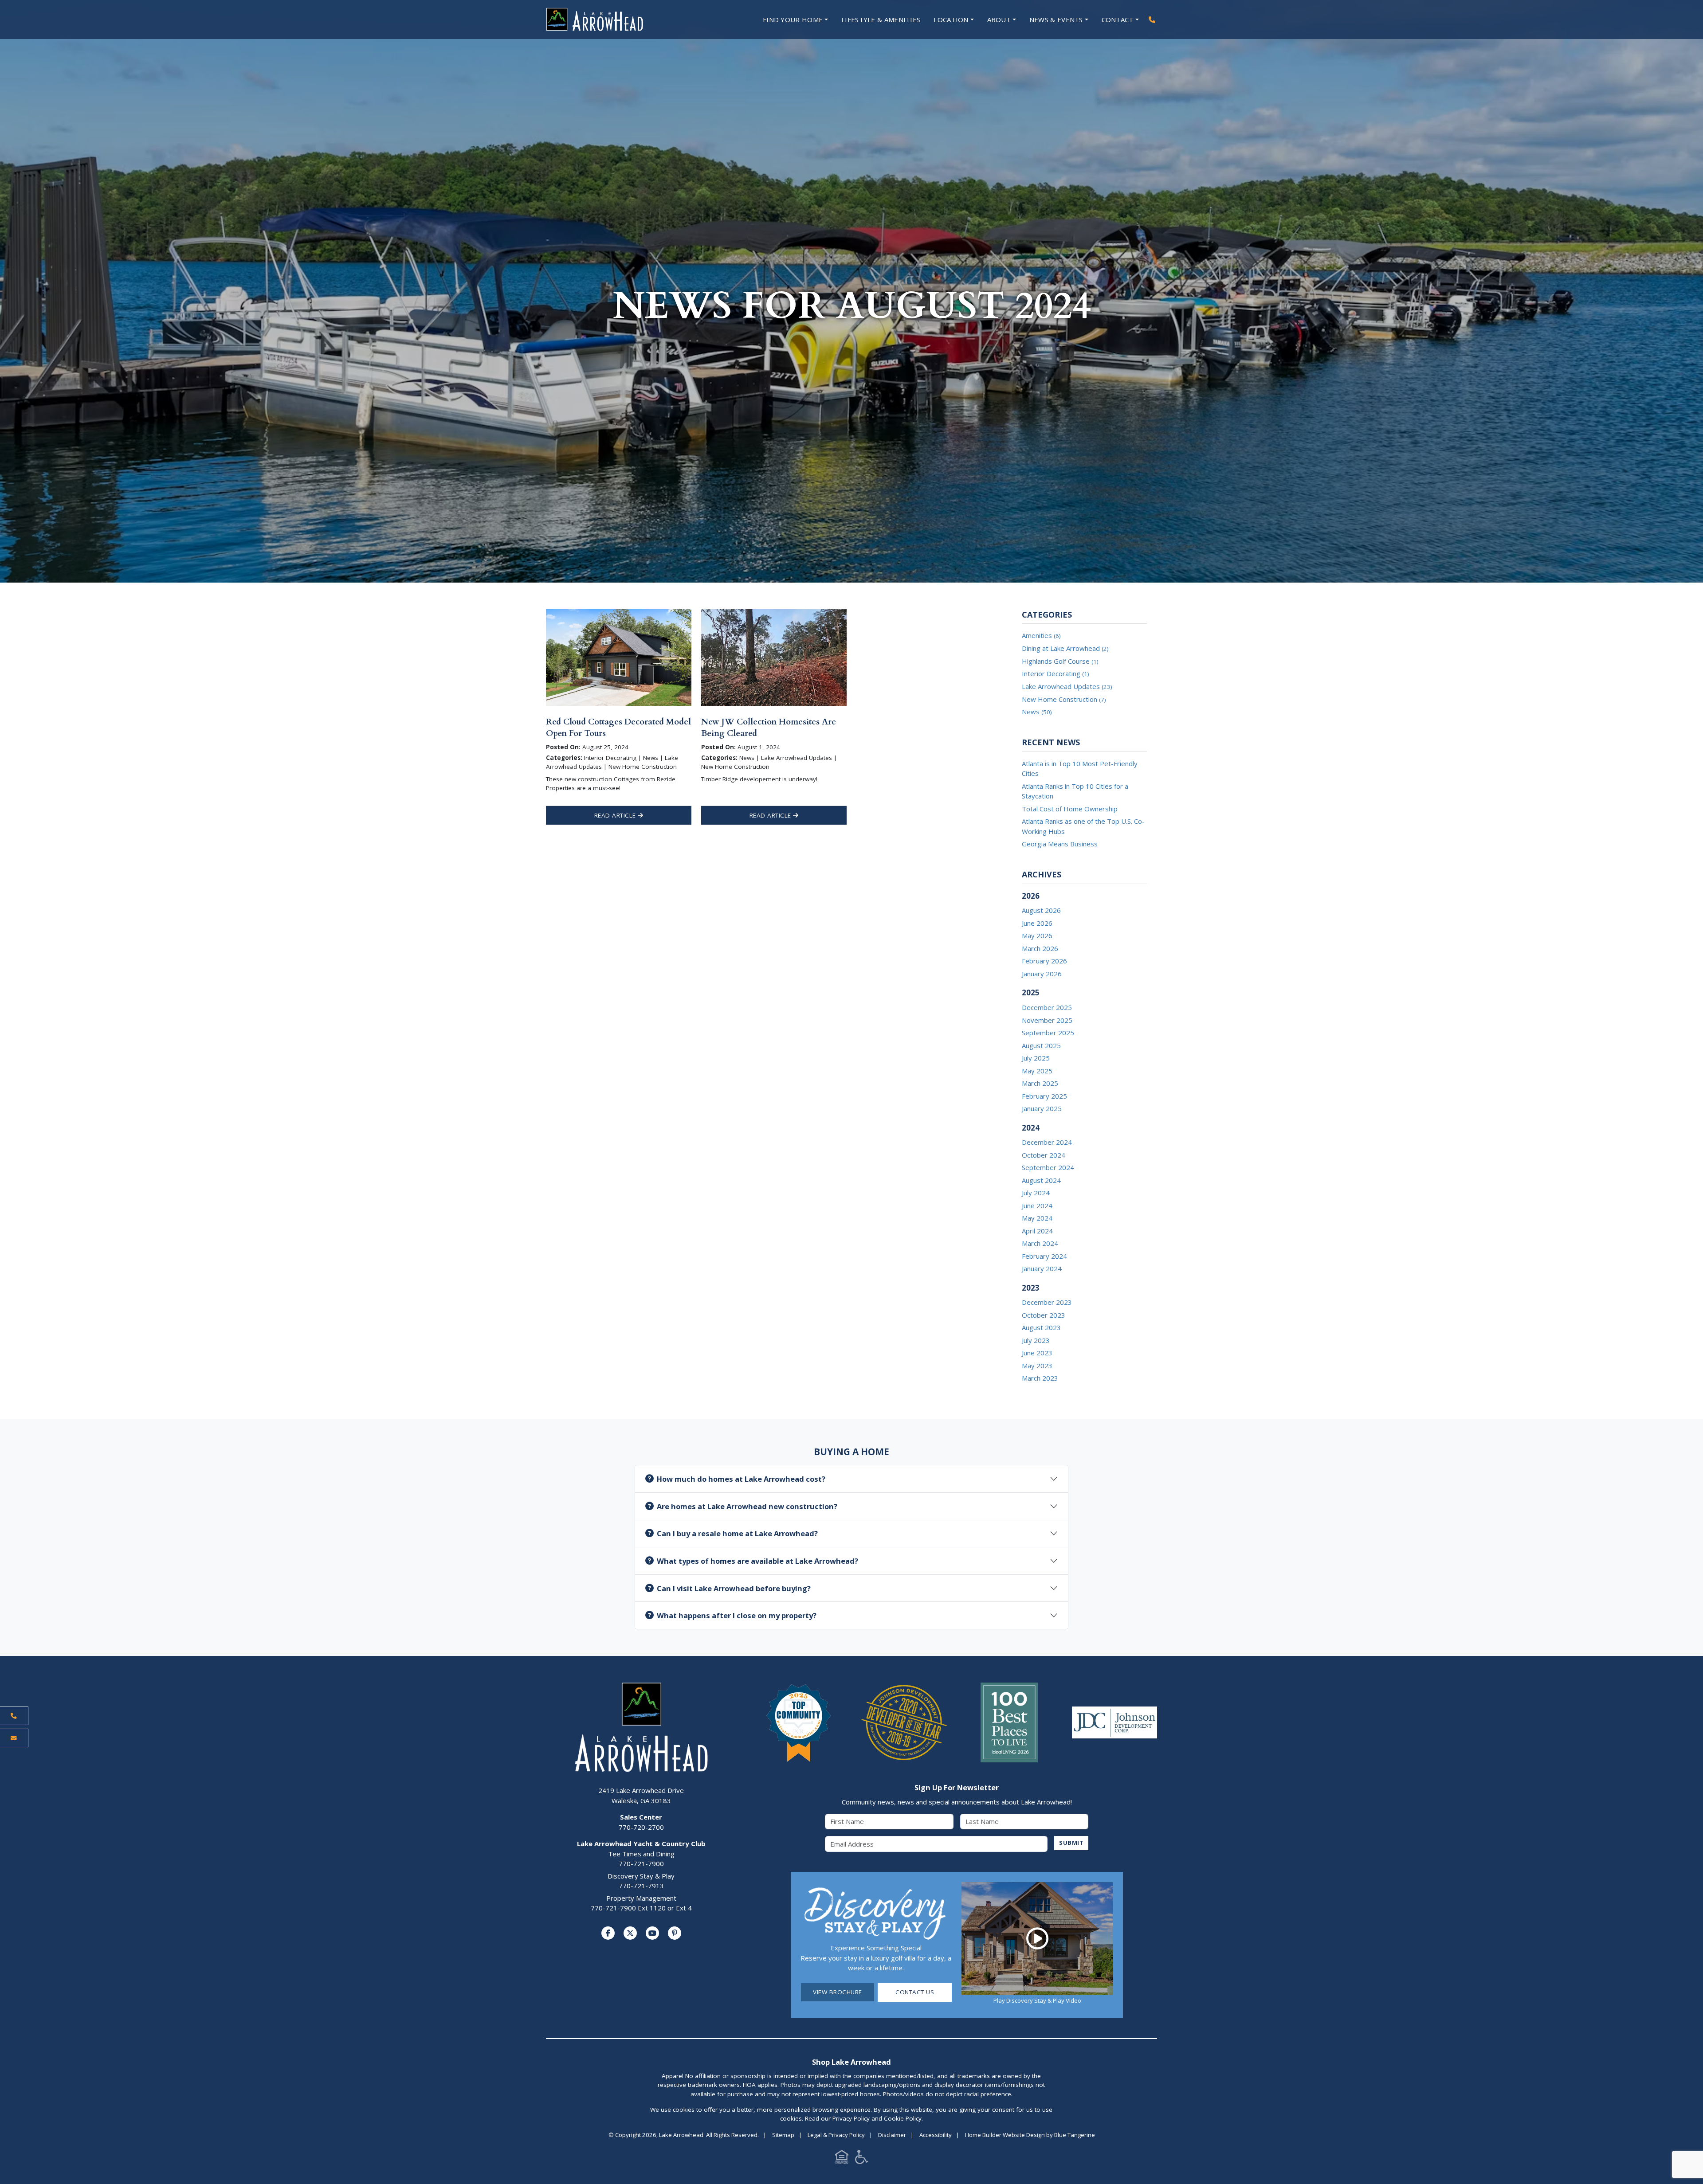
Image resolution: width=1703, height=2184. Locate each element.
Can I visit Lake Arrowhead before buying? (734, 1588)
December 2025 (1047, 1007)
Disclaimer (892, 2135)
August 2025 (1041, 1045)
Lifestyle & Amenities (881, 20)
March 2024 (1040, 1243)
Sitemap (783, 2135)
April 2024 (1037, 1231)
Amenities (1041, 635)
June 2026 (1037, 923)
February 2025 (1044, 1096)
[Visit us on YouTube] (652, 1933)
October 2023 (1044, 1315)
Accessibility (936, 2135)
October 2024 (1044, 1155)
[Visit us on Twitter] (630, 1933)
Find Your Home (793, 20)
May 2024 (1037, 1218)
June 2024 (1037, 1206)
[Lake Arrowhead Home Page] (621, 20)
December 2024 (1047, 1142)
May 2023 (1037, 1366)
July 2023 (1036, 1340)
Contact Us (915, 1992)
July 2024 (1036, 1193)
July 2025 (1036, 1058)
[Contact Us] (14, 1738)
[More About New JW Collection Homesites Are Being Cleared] (774, 657)
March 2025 (1040, 1083)
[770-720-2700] (1152, 20)
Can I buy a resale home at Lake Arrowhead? (737, 1533)
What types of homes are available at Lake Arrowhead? (757, 1561)
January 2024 (1042, 1268)
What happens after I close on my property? (737, 1615)
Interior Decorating (1055, 673)
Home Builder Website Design (1005, 2135)
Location (951, 20)
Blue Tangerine (1075, 2135)
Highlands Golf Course (1060, 661)
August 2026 (1041, 910)
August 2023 (1041, 1327)
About (999, 20)
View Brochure (838, 1992)
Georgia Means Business (1060, 844)
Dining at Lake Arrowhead (1065, 648)
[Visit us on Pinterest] (675, 1933)
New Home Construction (1064, 699)
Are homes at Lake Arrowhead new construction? (747, 1506)
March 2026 (1040, 948)
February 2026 (1044, 961)
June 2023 (1037, 1353)
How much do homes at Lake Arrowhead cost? (741, 1479)
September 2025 (1048, 1033)
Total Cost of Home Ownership (1070, 809)
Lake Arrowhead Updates (1067, 686)
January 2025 (1042, 1108)
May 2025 (1037, 1071)
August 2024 (1041, 1180)
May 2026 (1037, 935)
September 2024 (1048, 1167)
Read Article (616, 815)
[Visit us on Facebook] (608, 1933)
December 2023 (1047, 1302)
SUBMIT (1071, 1843)
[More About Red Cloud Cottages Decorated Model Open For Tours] (619, 657)
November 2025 (1047, 1020)
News (1037, 712)
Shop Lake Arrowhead (851, 2062)
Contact (1118, 20)
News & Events (1056, 20)
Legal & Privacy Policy (836, 2135)
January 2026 (1042, 974)
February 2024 (1044, 1256)
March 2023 (1040, 1378)
